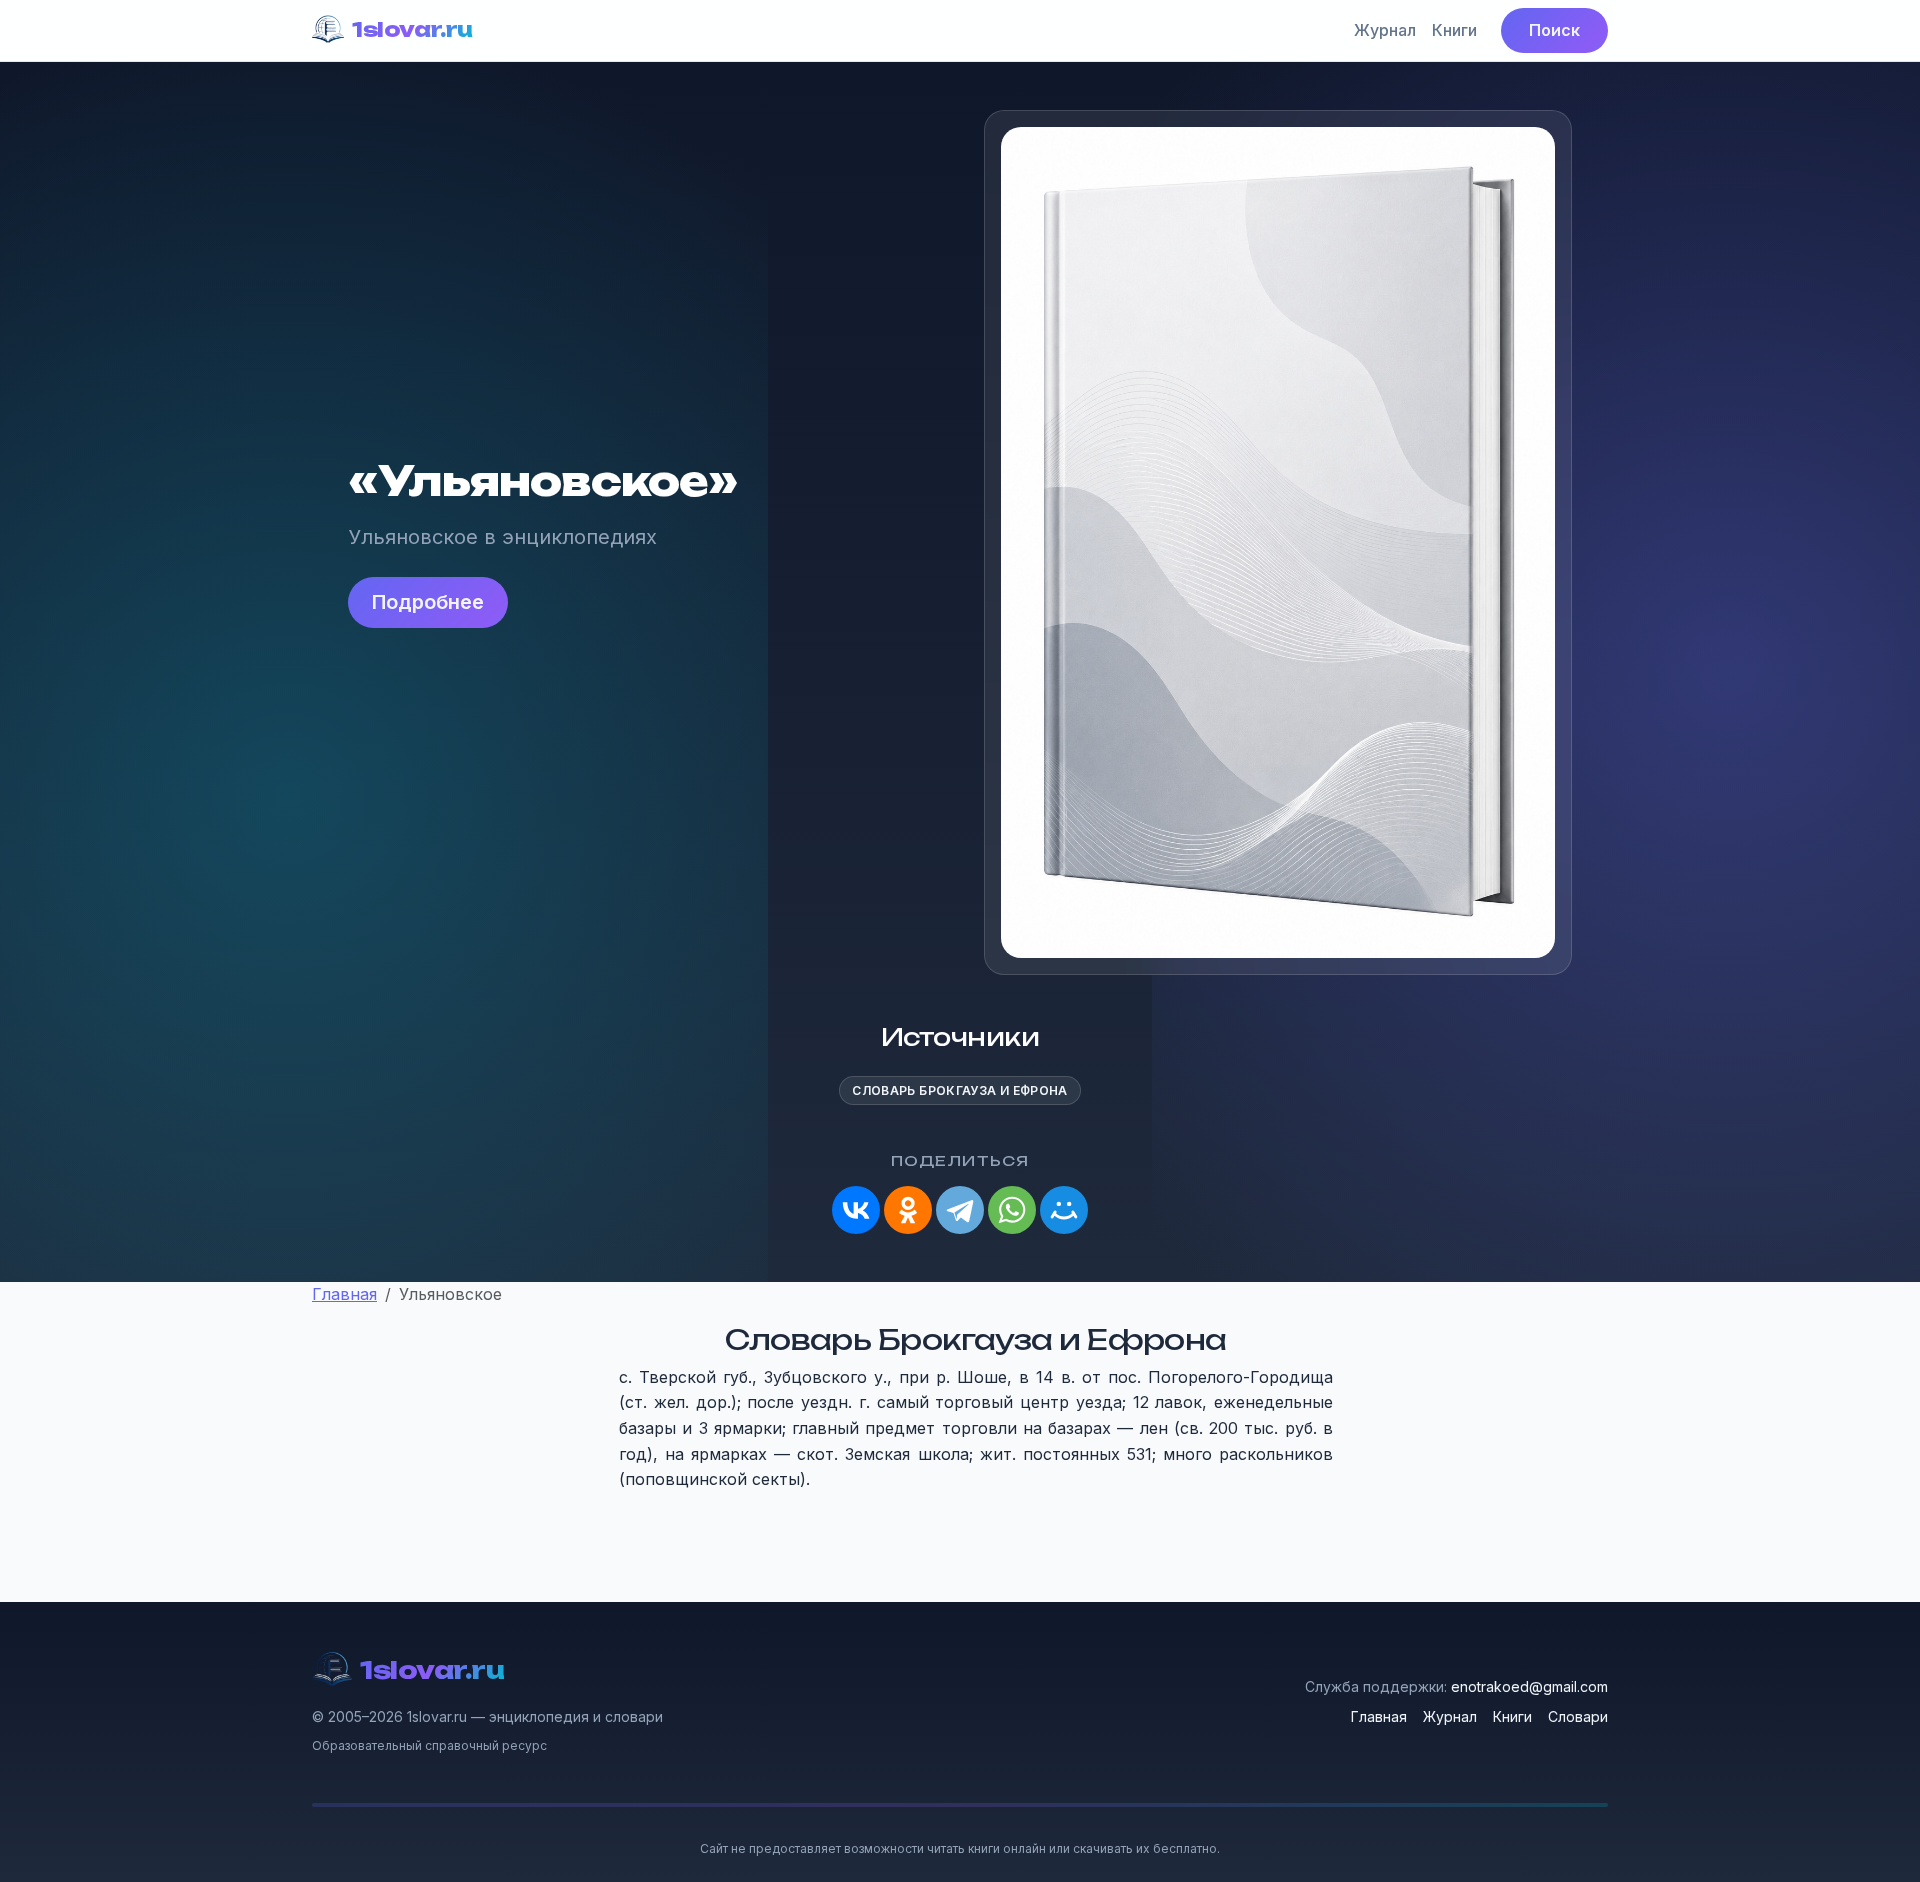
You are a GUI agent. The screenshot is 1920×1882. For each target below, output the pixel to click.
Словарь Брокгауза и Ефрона (959, 1090)
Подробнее (428, 602)
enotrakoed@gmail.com (1529, 1686)
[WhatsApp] (1012, 1210)
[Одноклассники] (908, 1210)
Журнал (1385, 30)
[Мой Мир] (1064, 1210)
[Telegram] (960, 1210)
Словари (1578, 1716)
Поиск (1554, 30)
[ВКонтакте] (856, 1210)
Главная (1379, 1716)
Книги (1454, 30)
